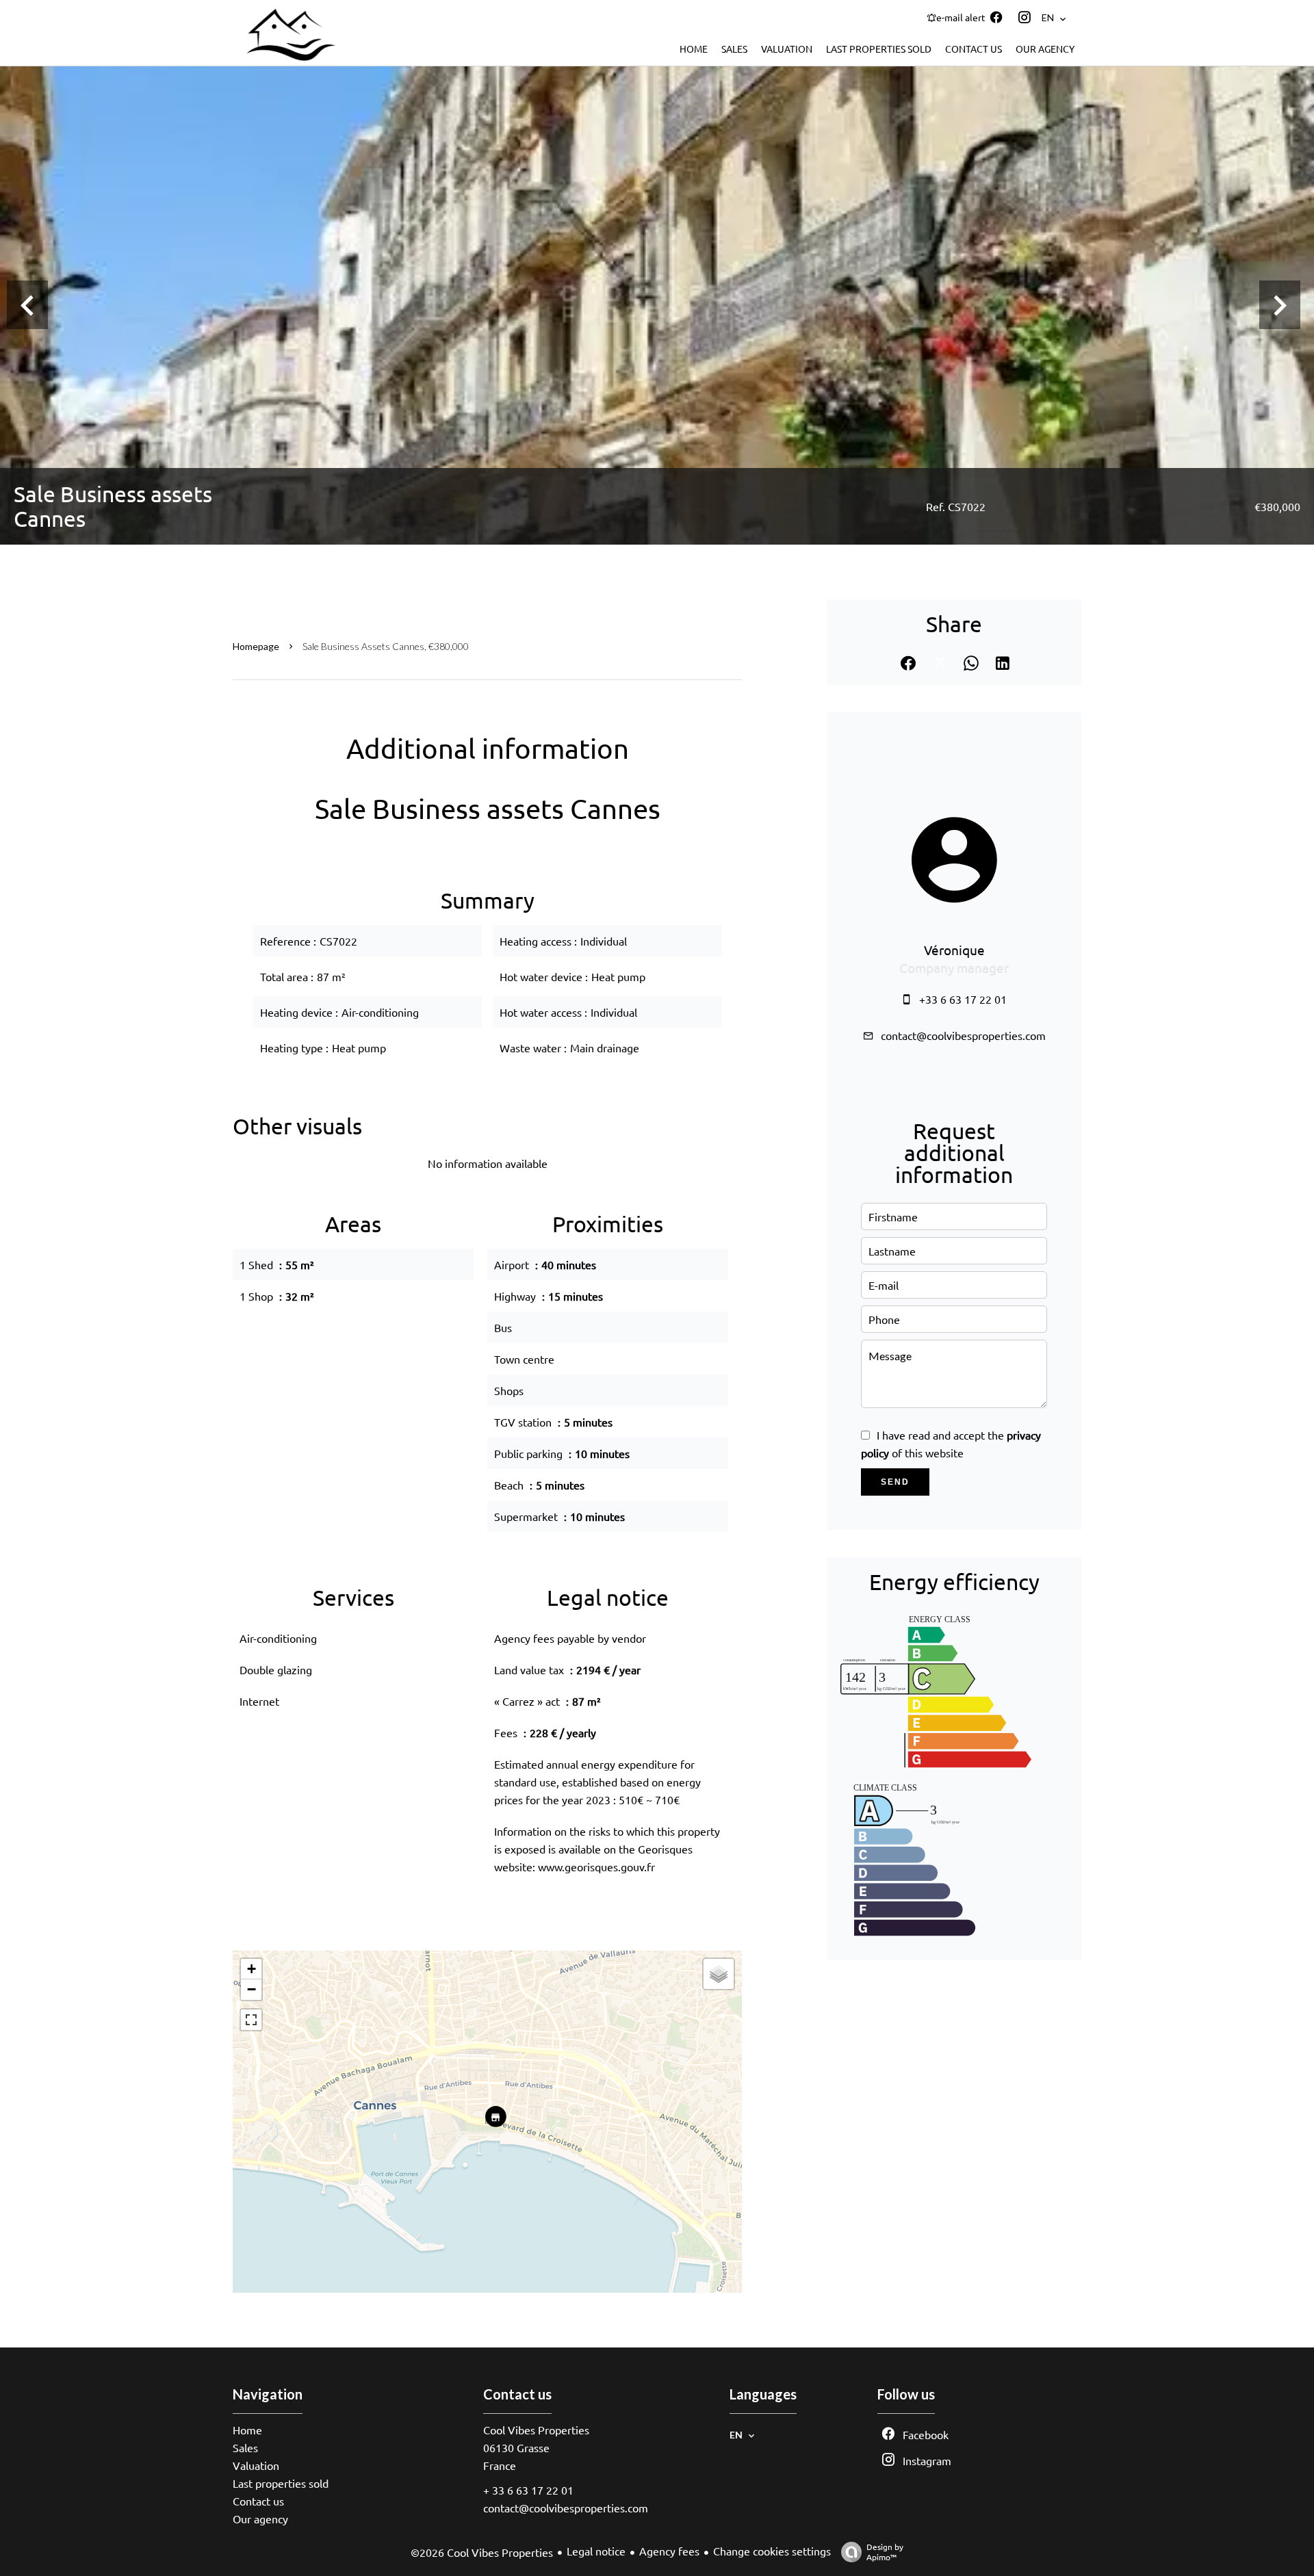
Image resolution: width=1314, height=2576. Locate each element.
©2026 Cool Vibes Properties (482, 2552)
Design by (885, 2552)
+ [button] (252, 1969)
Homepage (256, 646)
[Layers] (719, 1974)
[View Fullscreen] (251, 2020)
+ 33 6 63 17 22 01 (528, 2490)
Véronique (954, 950)
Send (895, 1482)
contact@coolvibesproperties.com (963, 1035)
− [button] (252, 1989)
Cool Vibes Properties (536, 2430)
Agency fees (669, 2551)
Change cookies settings (772, 2551)
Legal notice (596, 2551)
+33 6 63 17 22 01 (963, 999)
